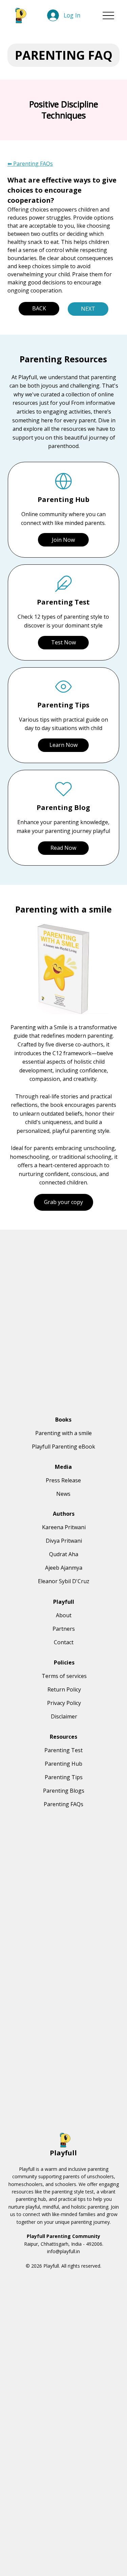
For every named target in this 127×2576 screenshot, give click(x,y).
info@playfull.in (63, 2251)
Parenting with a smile (63, 1433)
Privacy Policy (64, 1703)
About (64, 1615)
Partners (64, 1629)
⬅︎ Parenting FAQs (30, 164)
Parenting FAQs (63, 1804)
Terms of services (64, 1676)
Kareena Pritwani (64, 1527)
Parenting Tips (64, 1777)
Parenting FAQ (64, 55)
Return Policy (64, 1689)
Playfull (63, 2153)
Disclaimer (64, 1716)
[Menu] (109, 15)
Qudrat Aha (64, 1554)
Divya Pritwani (64, 1541)
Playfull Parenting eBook (63, 1447)
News (63, 1494)
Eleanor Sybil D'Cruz (64, 1581)
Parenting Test (63, 1750)
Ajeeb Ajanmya (64, 1568)
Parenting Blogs (64, 1791)
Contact (64, 1642)
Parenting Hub (63, 1764)
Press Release (63, 1480)
